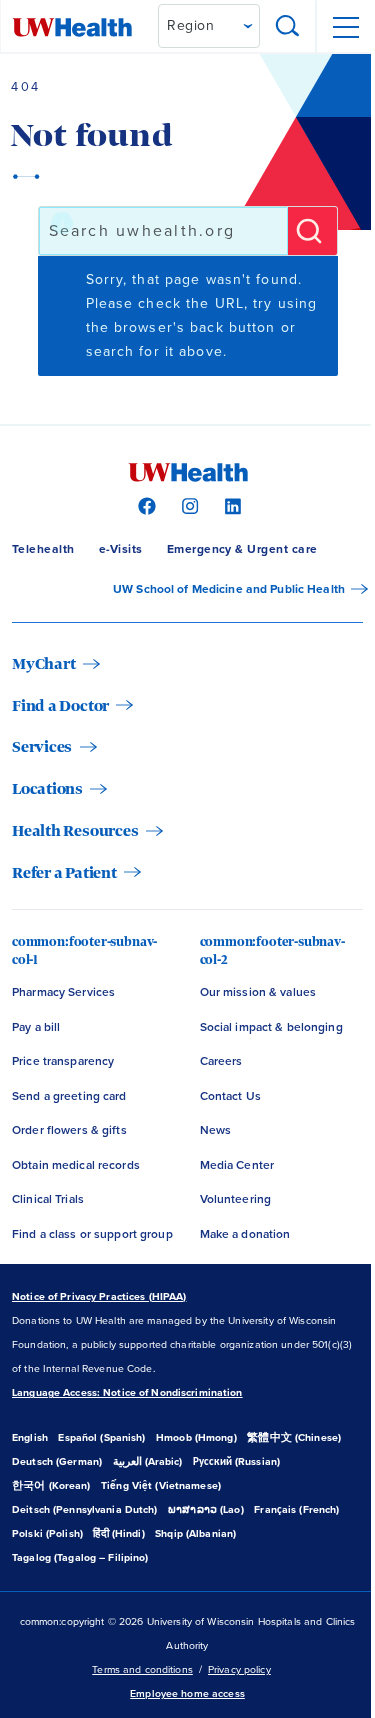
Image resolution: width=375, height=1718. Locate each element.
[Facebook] (144, 505)
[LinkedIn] (230, 505)
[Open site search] (288, 27)
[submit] (312, 231)
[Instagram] (187, 505)
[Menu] (345, 27)
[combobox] (163, 231)
